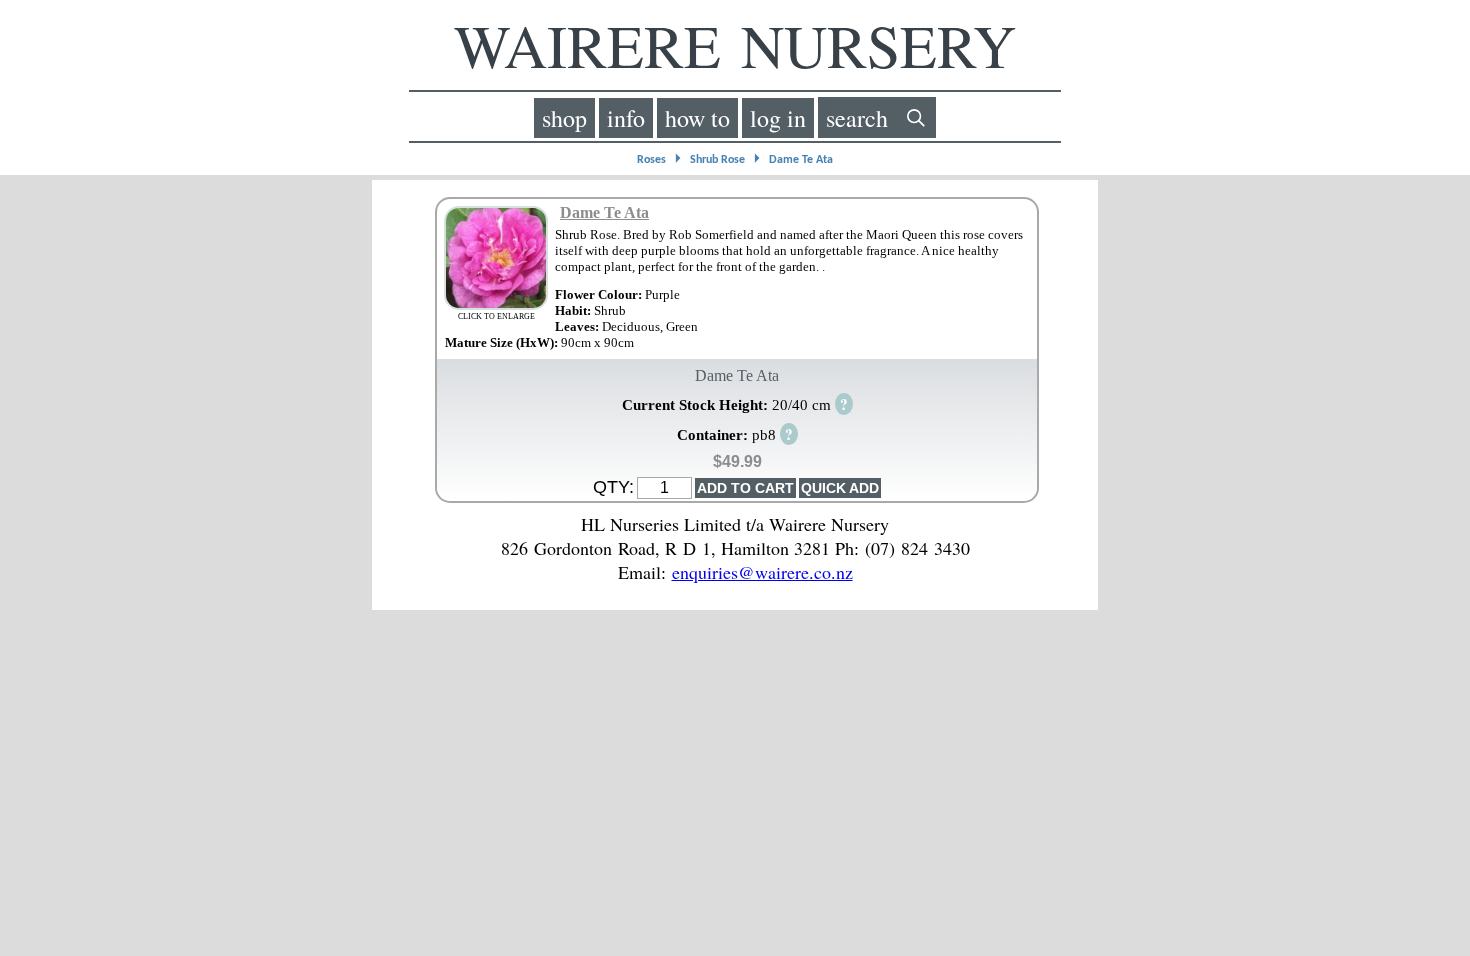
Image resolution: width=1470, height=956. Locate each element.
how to (697, 118)
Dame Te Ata (801, 160)
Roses (651, 160)
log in (778, 118)
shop (564, 118)
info (626, 118)
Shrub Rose (717, 160)
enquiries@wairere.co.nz (762, 572)
